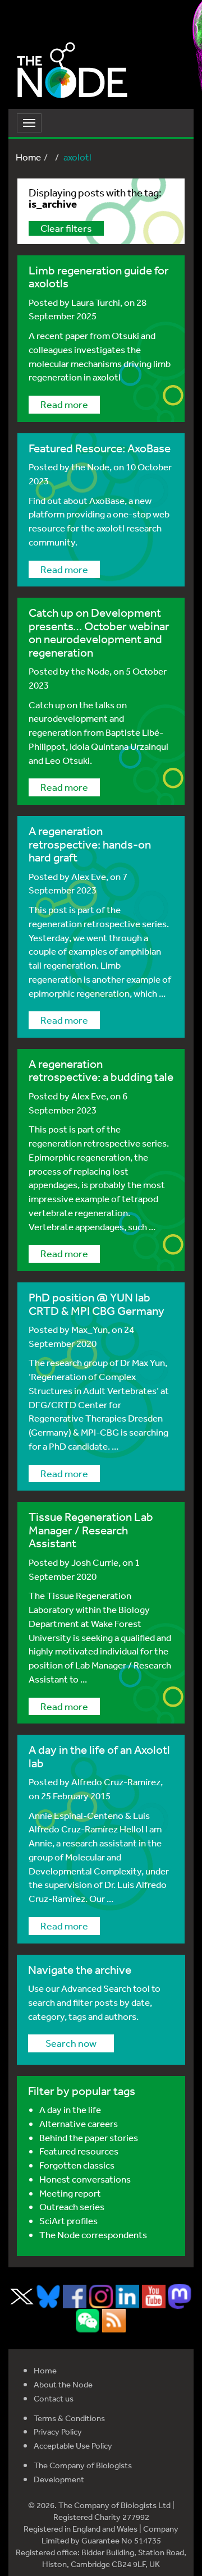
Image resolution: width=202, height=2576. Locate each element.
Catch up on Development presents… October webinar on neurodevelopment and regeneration (99, 632)
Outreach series (72, 2206)
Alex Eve (89, 876)
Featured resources (79, 2151)
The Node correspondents (93, 2234)
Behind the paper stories (89, 2137)
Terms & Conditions (69, 2418)
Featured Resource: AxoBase (100, 448)
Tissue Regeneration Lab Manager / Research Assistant (91, 1530)
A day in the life (70, 2109)
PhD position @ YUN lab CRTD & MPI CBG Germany (97, 1304)
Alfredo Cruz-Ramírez (116, 1782)
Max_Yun (89, 1329)
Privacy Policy (58, 2431)
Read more (64, 404)
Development (59, 2479)
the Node (90, 467)
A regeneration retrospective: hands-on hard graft (90, 844)
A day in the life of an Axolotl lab (99, 1756)
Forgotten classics (77, 2165)
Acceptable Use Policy (73, 2446)
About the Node (63, 2384)
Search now (71, 2043)
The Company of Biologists (83, 2465)
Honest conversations (85, 2179)
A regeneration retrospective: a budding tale (101, 1070)
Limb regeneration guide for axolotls (99, 277)
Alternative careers (79, 2123)
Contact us (54, 2398)
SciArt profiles (68, 2220)
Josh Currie (95, 1562)
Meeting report (70, 2193)
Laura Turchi (96, 302)
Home (28, 157)
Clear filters (66, 228)
